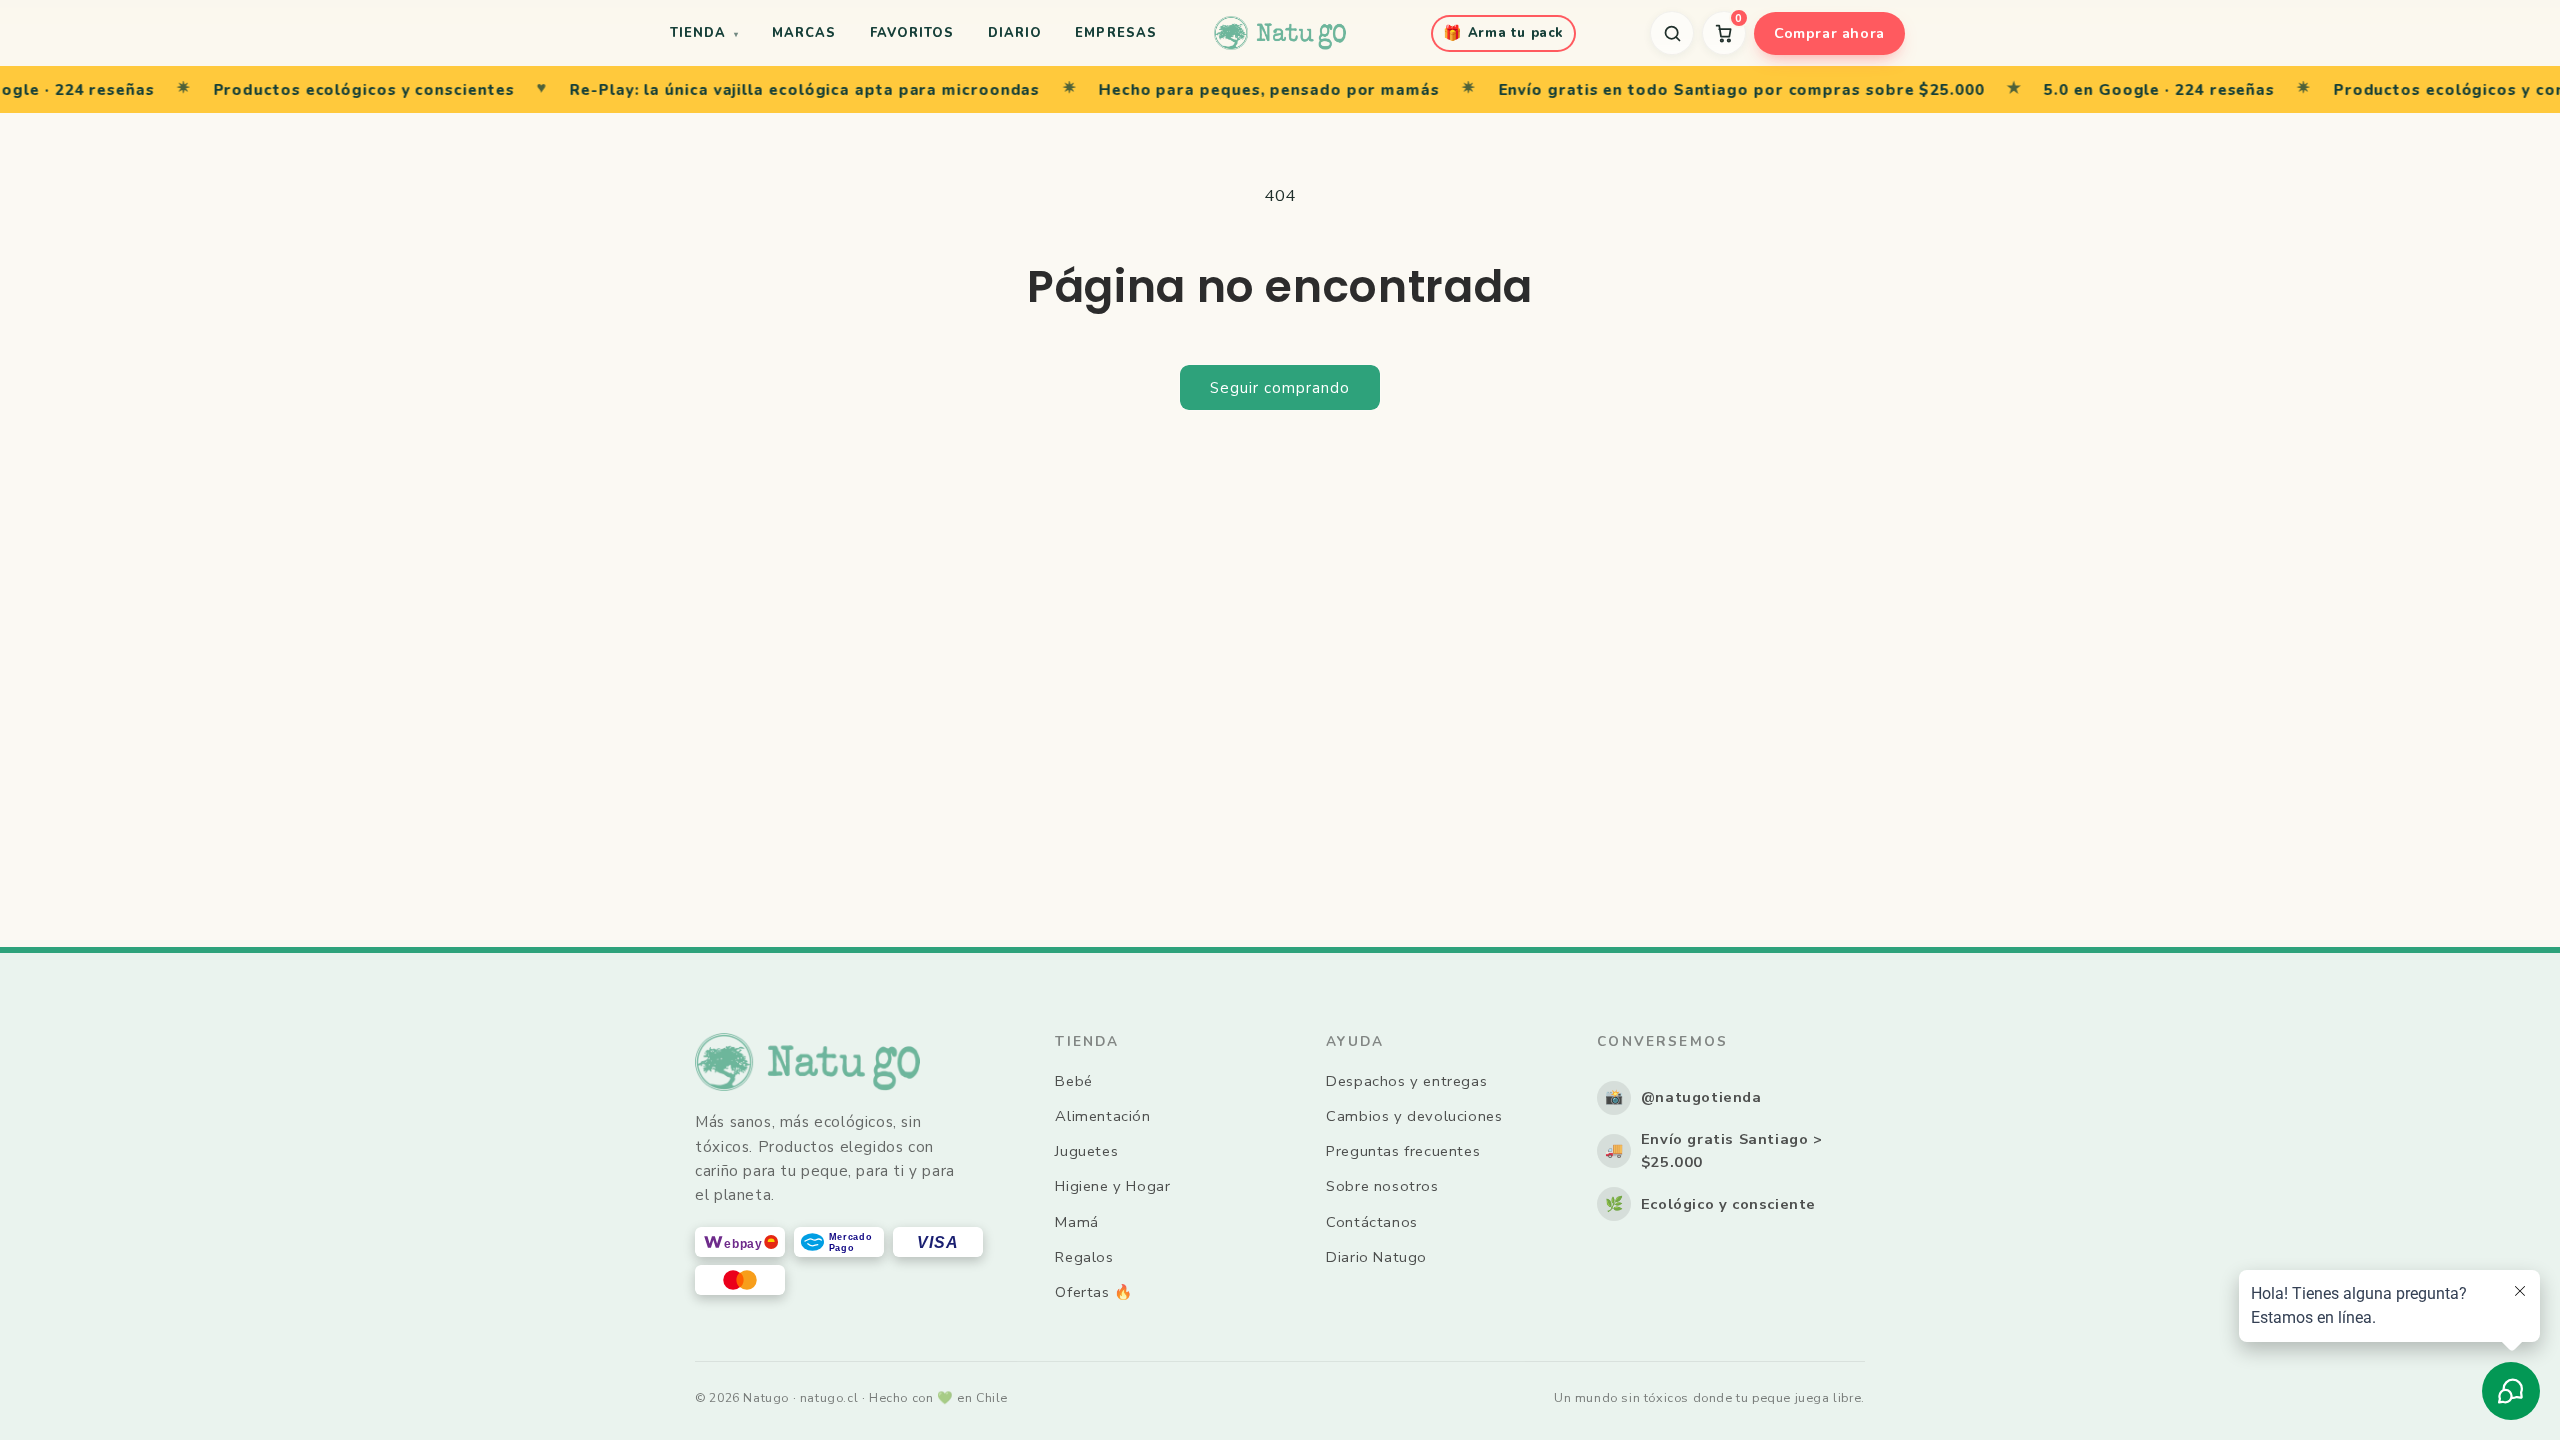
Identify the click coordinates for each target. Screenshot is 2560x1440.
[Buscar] (1672, 33)
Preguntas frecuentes (1403, 1151)
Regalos (1084, 1257)
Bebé (1073, 1081)
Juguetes (1086, 1151)
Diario (1015, 33)
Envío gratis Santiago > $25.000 (1714, 1151)
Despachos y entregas (1406, 1081)
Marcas (804, 33)
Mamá (1076, 1222)
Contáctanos (1372, 1222)
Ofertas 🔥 (1093, 1292)
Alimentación (1102, 1116)
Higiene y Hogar (1112, 1186)
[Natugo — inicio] (1280, 33)
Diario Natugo (1376, 1257)
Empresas (1115, 33)
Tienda (704, 33)
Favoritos (912, 33)
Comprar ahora (1829, 33)
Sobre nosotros (1382, 1186)
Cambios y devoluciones (1414, 1116)
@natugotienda (1683, 1097)
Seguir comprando (1280, 388)
